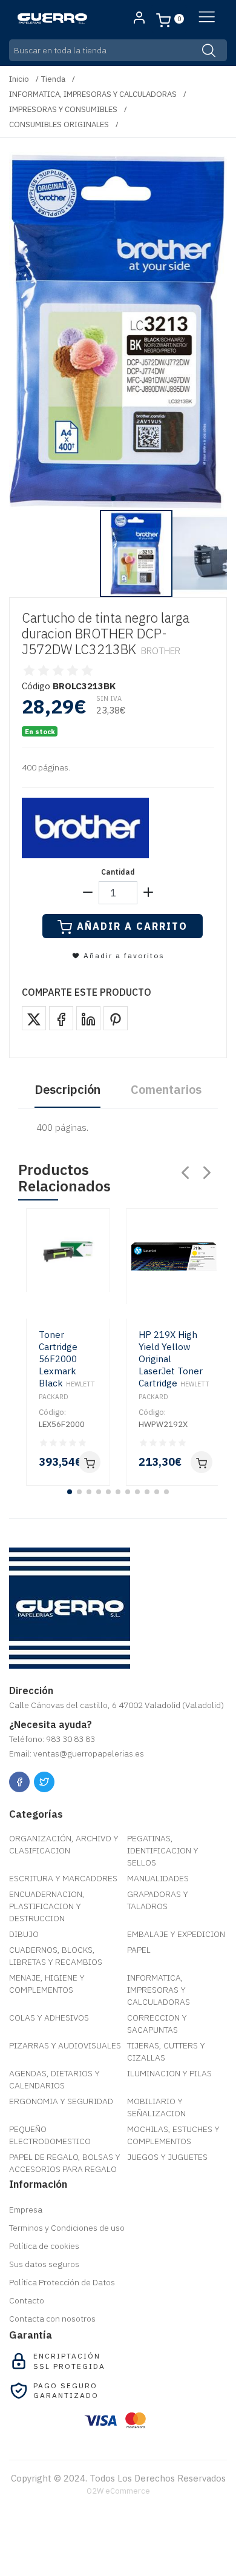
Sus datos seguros (44, 2264)
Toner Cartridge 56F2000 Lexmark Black (67, 1365)
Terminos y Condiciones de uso (67, 2228)
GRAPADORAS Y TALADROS (158, 1900)
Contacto (27, 2300)
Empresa (26, 2210)
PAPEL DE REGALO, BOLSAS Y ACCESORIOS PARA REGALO (65, 2163)
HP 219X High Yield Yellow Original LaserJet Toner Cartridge (174, 1365)
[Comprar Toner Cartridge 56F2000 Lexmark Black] (90, 1462)
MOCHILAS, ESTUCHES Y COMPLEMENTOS (173, 2135)
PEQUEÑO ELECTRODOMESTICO (50, 2135)
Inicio (19, 79)
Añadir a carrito (132, 926)
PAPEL (139, 1950)
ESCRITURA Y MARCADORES (63, 1878)
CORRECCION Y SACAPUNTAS (157, 2024)
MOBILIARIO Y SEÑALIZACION (156, 2107)
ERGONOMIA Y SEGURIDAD (61, 2101)
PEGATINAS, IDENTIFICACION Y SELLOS (163, 1850)
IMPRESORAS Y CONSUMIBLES (63, 109)
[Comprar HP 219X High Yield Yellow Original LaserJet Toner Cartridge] (202, 1462)
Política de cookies (44, 2246)
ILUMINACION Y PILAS (169, 2073)
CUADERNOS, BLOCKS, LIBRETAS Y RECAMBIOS (56, 1956)
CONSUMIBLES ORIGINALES (59, 124)
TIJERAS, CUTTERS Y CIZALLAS (166, 2051)
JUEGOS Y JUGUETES (167, 2157)
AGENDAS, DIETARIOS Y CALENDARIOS (54, 2079)
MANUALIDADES (158, 1878)
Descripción (67, 1089)
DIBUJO (24, 1934)
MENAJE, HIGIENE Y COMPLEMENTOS (47, 1984)
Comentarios (166, 1089)
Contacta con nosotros (52, 2319)
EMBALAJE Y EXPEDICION (176, 1934)
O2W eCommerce (118, 2491)
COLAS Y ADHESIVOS (49, 2018)
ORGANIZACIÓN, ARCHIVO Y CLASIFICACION (64, 1844)
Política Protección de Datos (62, 2282)
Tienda (53, 79)
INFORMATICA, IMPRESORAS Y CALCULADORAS (93, 94)
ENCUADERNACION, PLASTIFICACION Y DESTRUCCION (47, 1906)
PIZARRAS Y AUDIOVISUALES (65, 2045)
